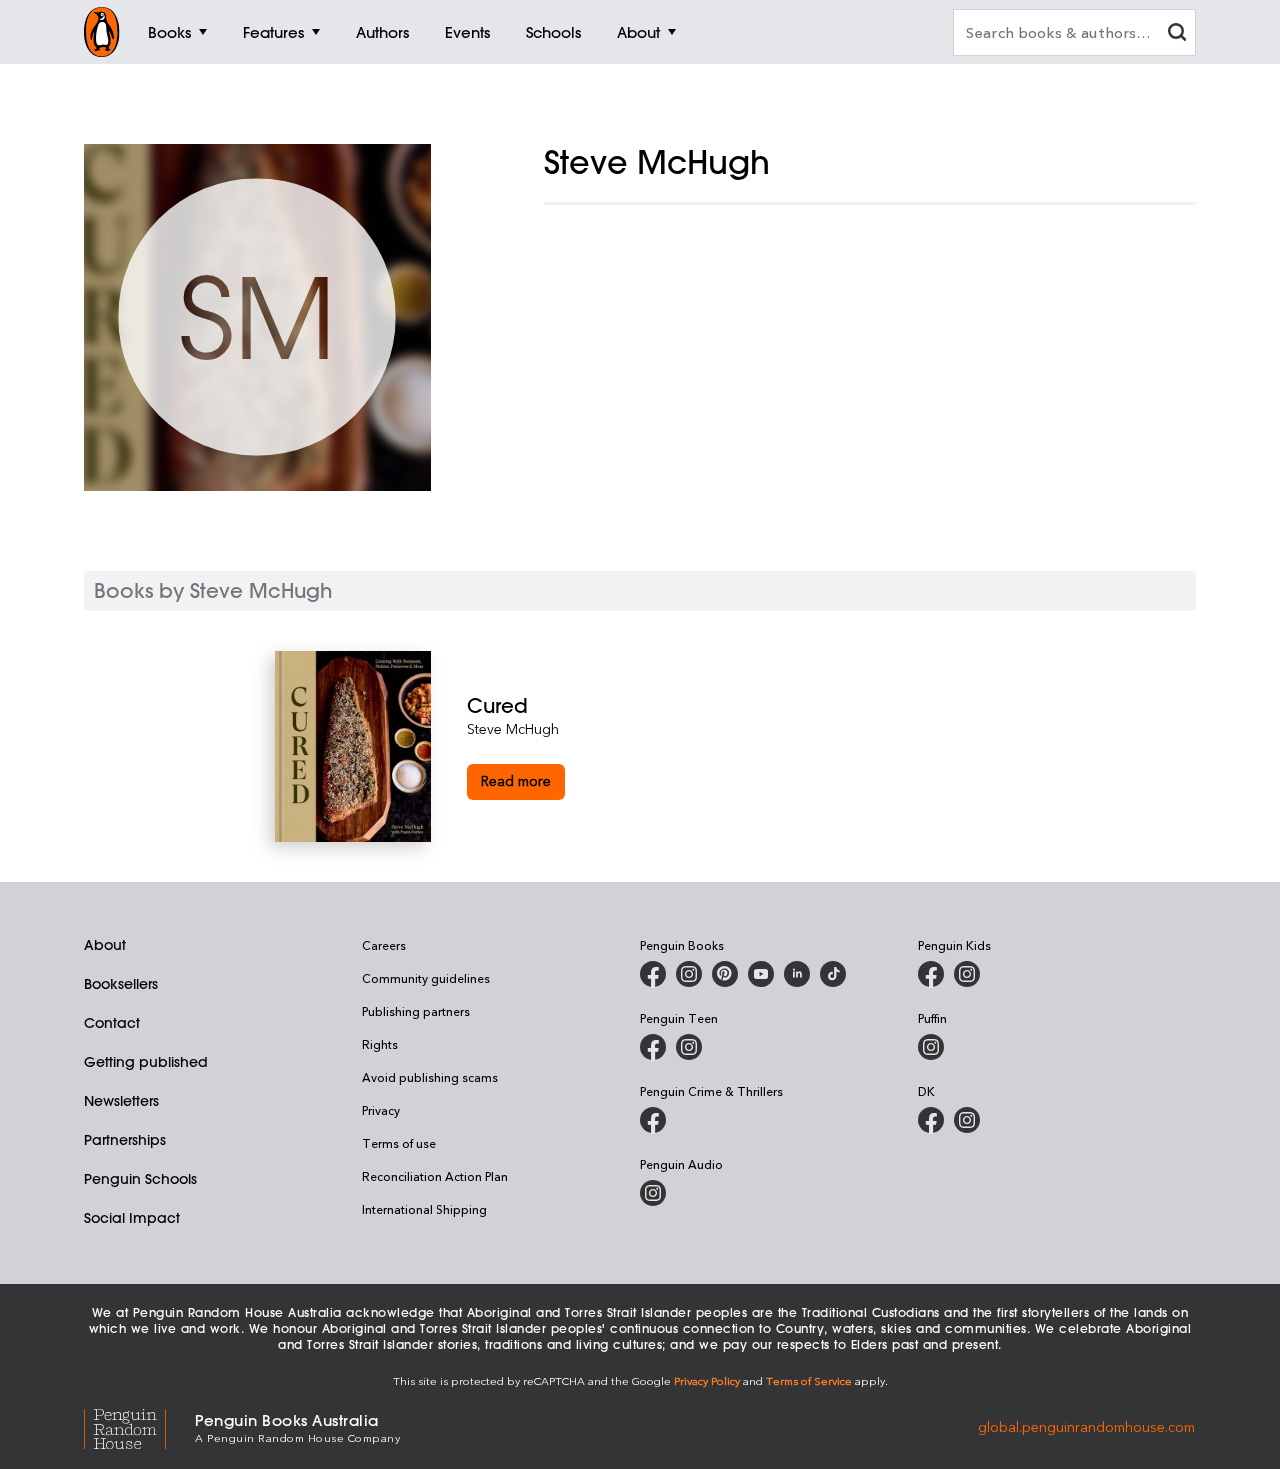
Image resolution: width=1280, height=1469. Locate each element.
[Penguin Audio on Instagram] (653, 1193)
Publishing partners (416, 1011)
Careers (384, 945)
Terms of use (399, 1143)
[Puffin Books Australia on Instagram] (931, 1047)
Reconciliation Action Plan (435, 1176)
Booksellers (121, 984)
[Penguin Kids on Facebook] (931, 974)
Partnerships (125, 1140)
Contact (112, 1023)
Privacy (381, 1110)
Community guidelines (426, 978)
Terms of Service (809, 1380)
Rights (380, 1044)
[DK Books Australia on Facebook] (931, 1120)
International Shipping (424, 1209)
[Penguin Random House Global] (139, 1426)
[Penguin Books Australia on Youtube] (761, 974)
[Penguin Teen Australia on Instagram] (689, 1047)
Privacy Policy (707, 1380)
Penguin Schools (140, 1179)
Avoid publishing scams (430, 1077)
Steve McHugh (513, 728)
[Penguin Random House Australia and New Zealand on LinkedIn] (797, 974)
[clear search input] (1177, 34)
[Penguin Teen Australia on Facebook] (653, 1047)
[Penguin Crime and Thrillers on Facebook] (653, 1120)
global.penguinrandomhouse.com (1086, 1426)
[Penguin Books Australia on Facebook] (653, 974)
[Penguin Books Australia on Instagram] (689, 974)
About (105, 945)
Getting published (146, 1062)
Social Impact (132, 1218)
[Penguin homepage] (102, 32)
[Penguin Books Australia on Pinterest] (725, 974)
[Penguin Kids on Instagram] (967, 974)
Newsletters (121, 1101)
